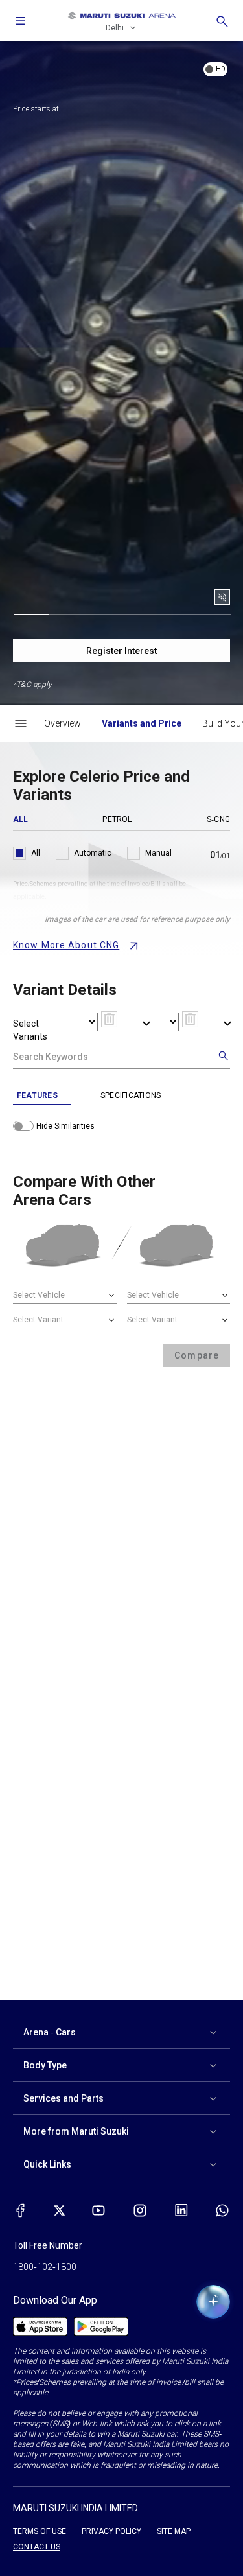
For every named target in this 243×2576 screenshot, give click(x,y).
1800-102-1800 (45, 2267)
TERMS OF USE (40, 2531)
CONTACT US (37, 2547)
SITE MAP (174, 2531)
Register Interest (121, 651)
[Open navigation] (21, 21)
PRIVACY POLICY (111, 2531)
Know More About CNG (66, 945)
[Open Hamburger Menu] (21, 723)
